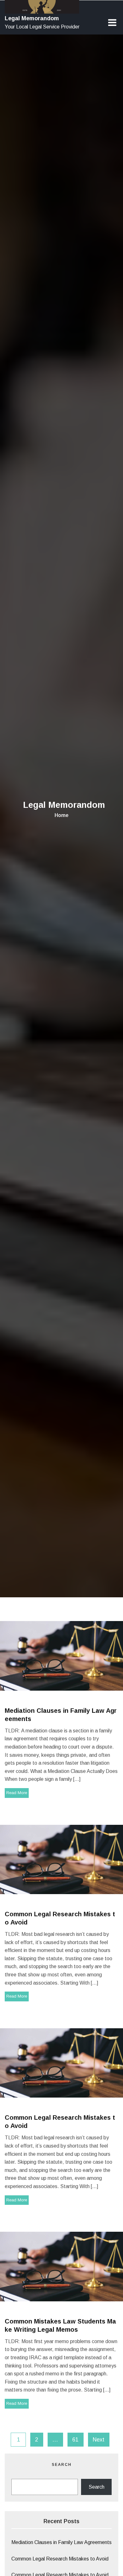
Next (99, 2440)
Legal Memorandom (32, 18)
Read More (17, 1793)
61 (75, 2440)
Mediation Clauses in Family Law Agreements (61, 2542)
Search (62, 2465)
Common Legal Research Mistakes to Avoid (60, 2559)
